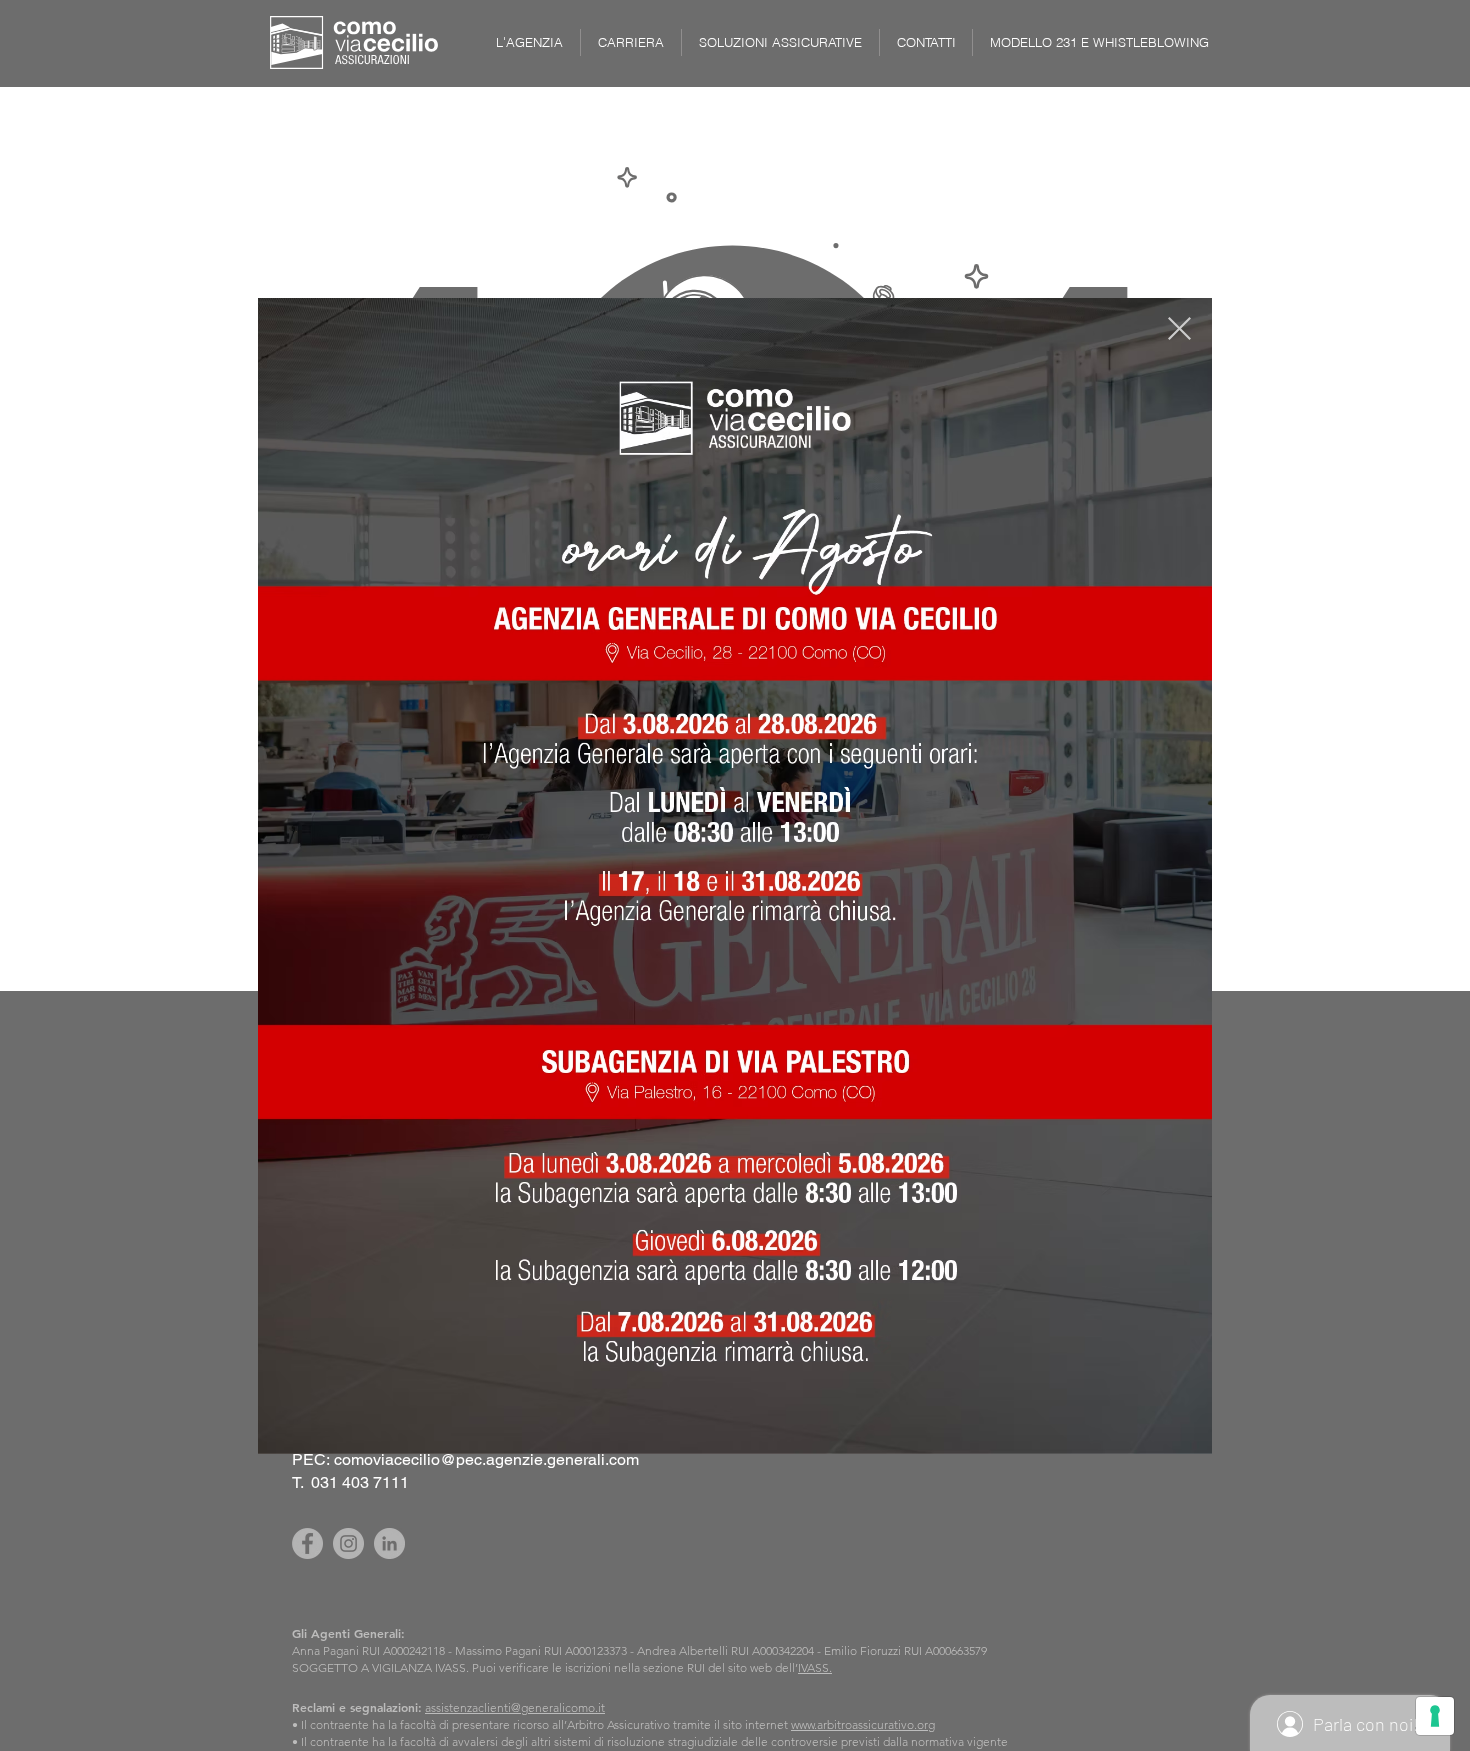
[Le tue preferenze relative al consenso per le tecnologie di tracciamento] (1435, 1716)
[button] (1179, 328)
